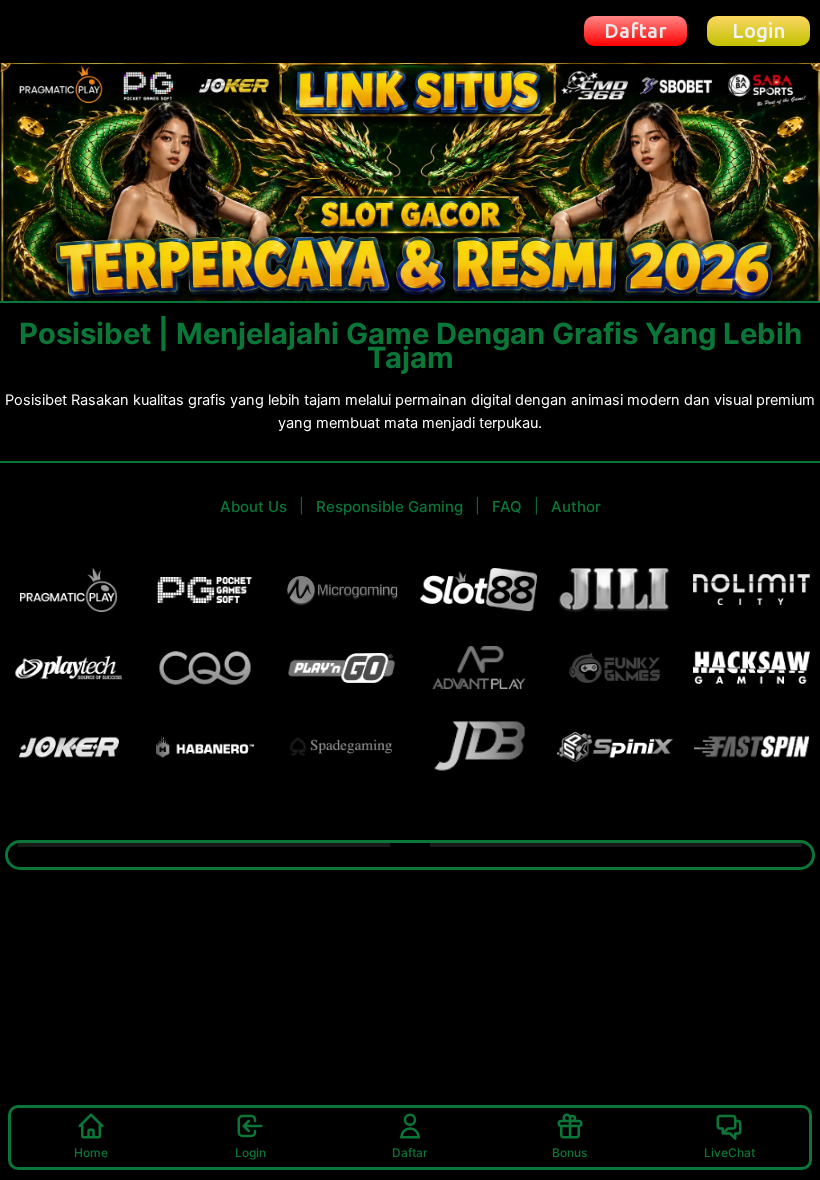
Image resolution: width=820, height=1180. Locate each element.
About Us (253, 506)
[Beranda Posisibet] (82, 30)
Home (91, 1152)
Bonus (569, 1152)
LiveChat (729, 1152)
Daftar (410, 1152)
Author (576, 506)
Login (250, 1152)
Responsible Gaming (389, 506)
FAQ (507, 506)
